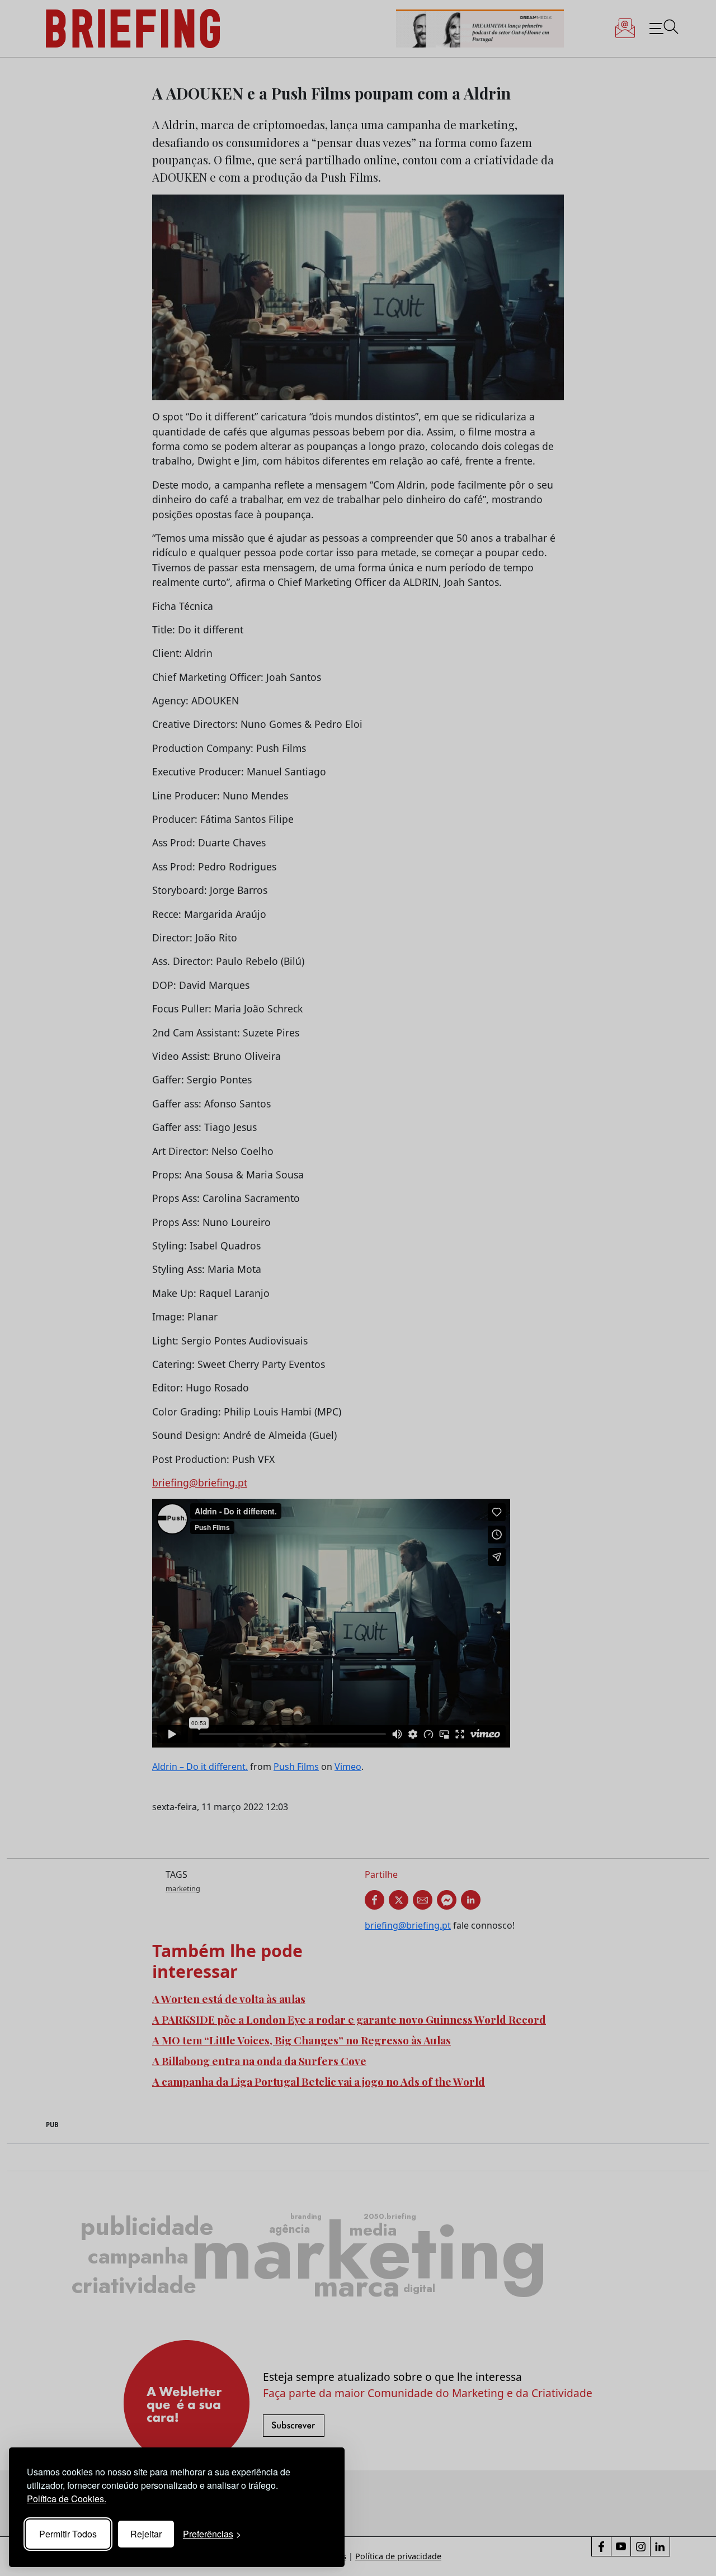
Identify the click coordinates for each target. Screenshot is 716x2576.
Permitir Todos (68, 2534)
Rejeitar (146, 2534)
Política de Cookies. (67, 2499)
